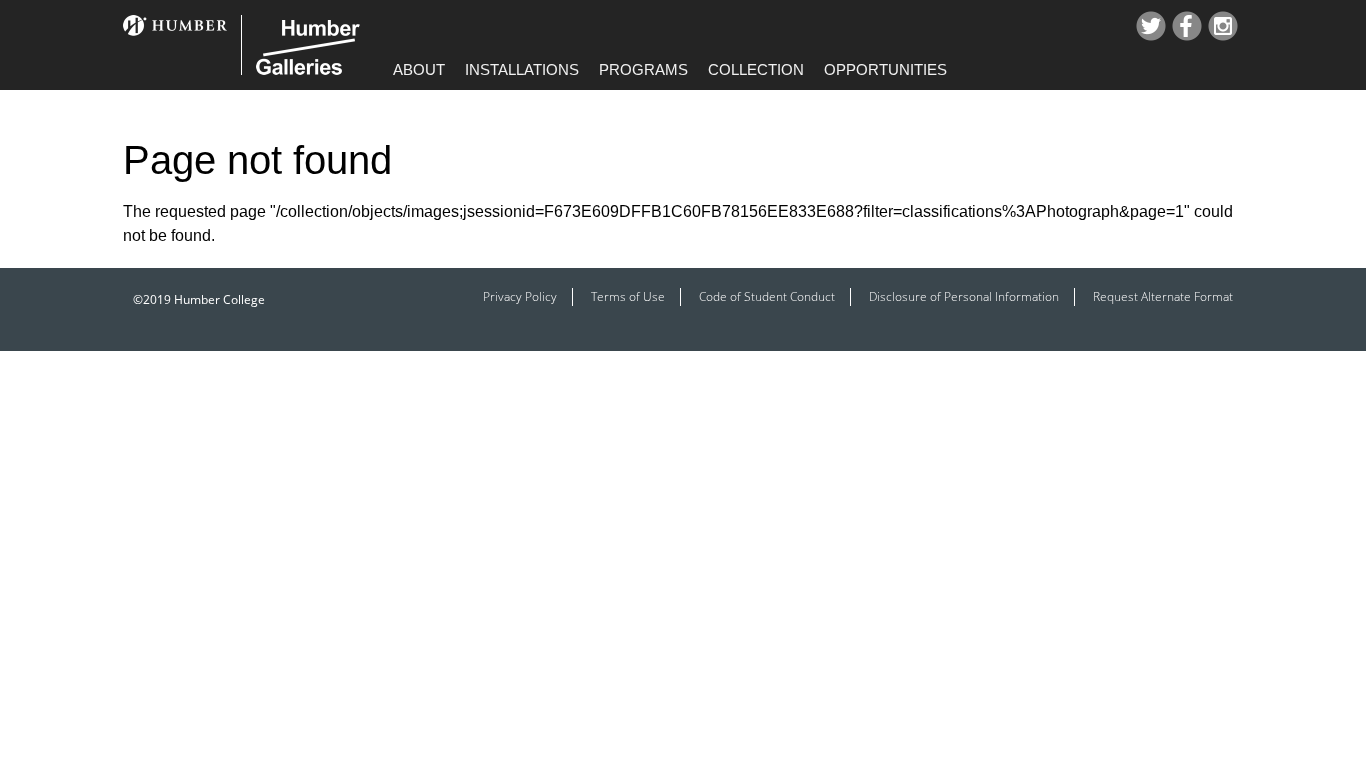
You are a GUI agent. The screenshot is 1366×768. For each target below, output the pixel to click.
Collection (756, 69)
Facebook (1187, 26)
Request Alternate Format (1163, 296)
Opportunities (885, 69)
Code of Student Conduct (767, 296)
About (419, 69)
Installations (522, 69)
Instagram (1223, 26)
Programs (643, 69)
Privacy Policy (520, 296)
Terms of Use (628, 296)
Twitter (1151, 26)
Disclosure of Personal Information (964, 296)
